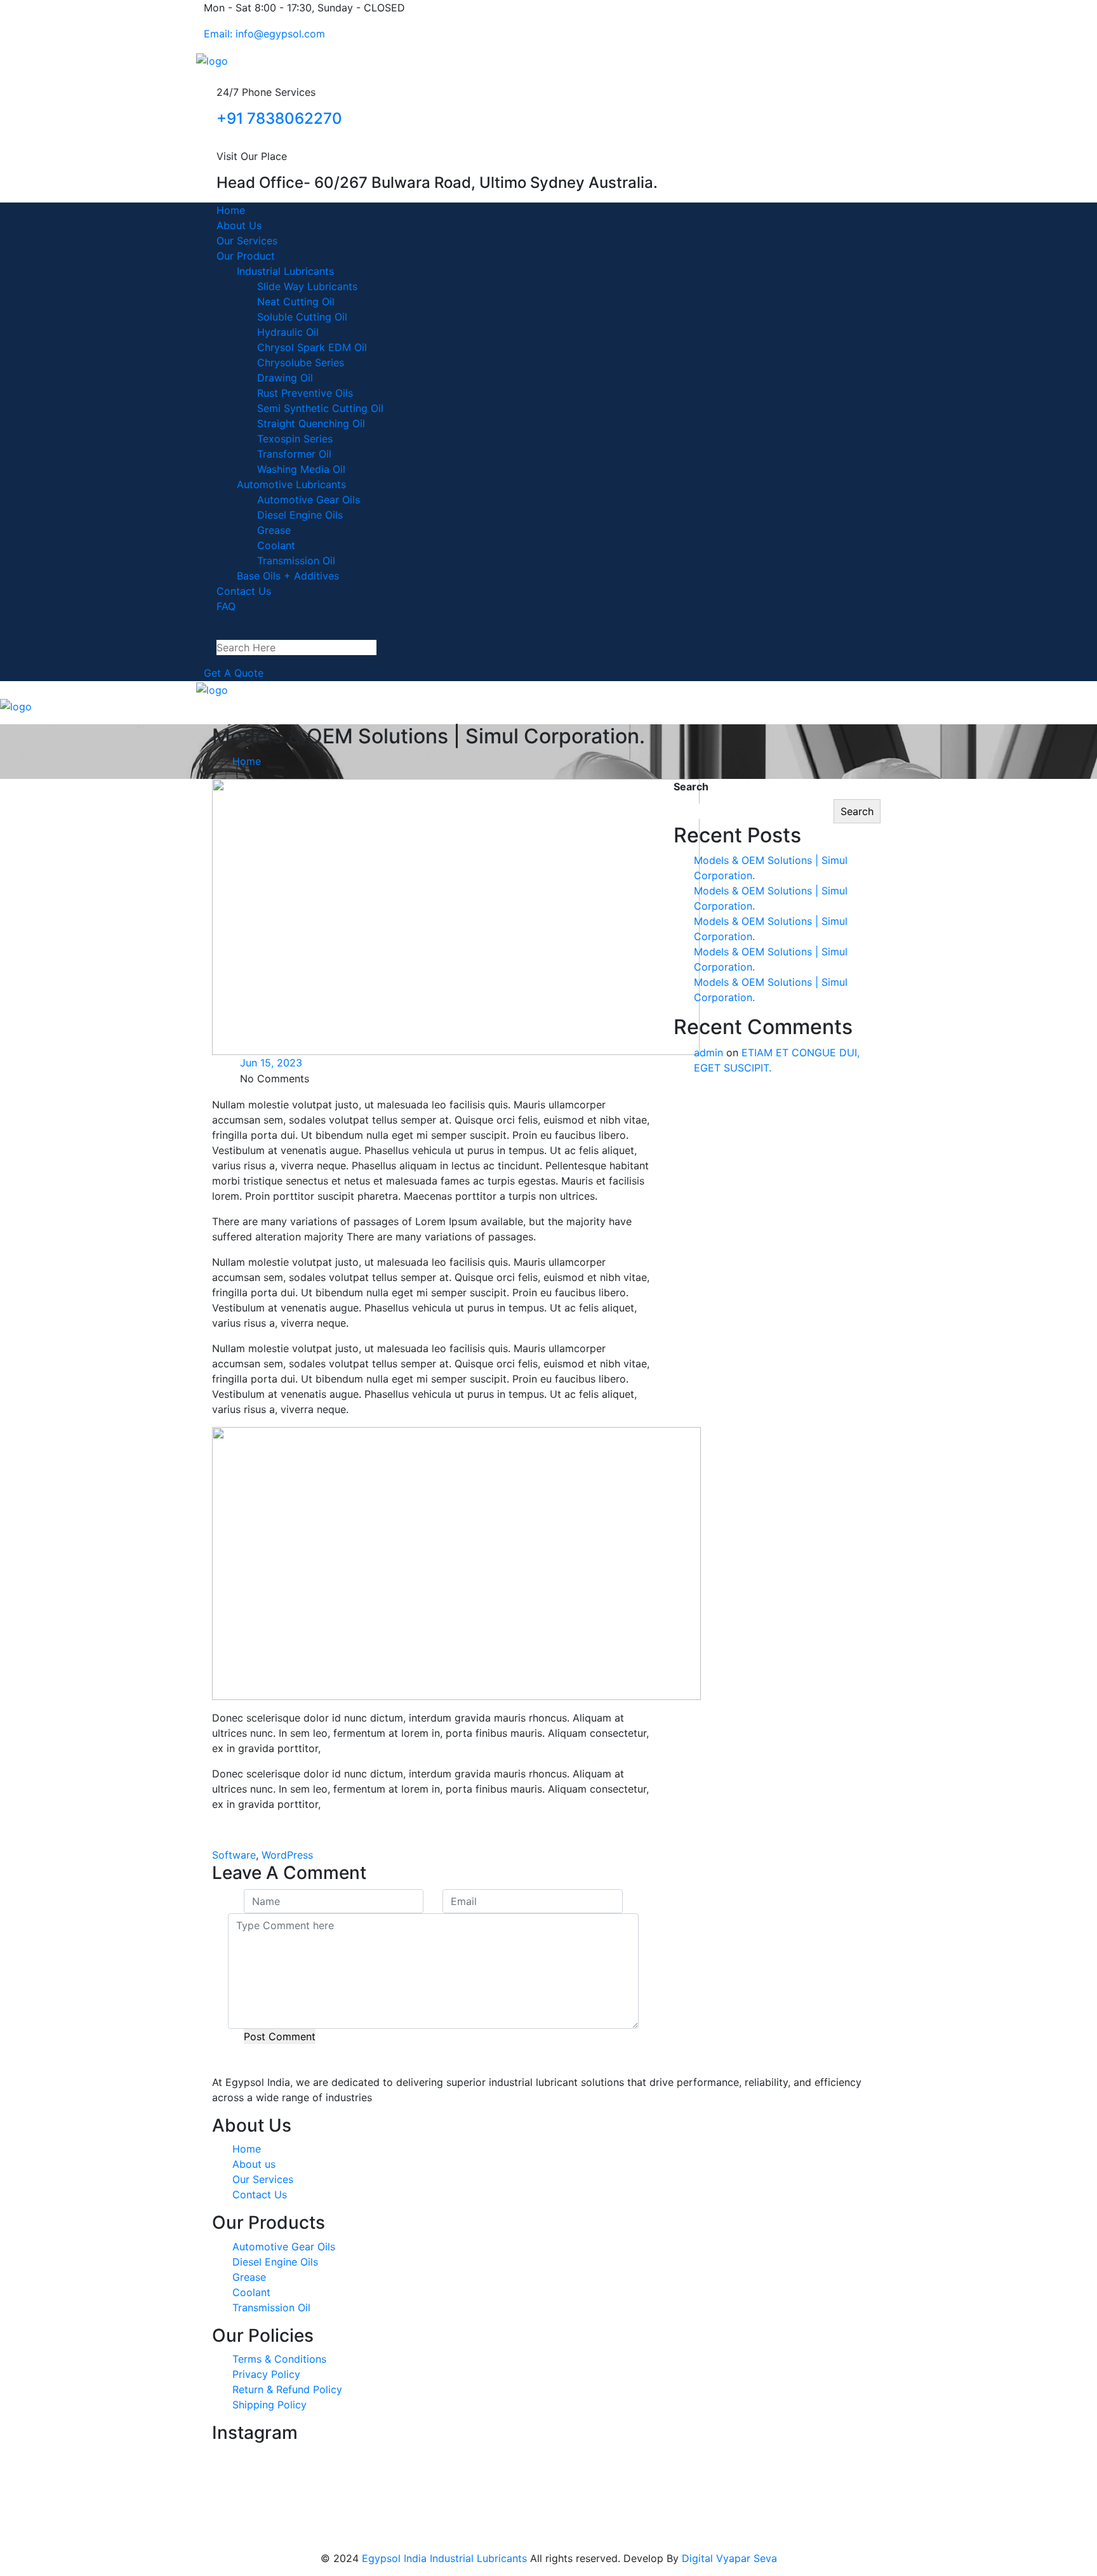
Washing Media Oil (301, 469)
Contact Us (244, 591)
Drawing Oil (285, 378)
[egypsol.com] (212, 60)
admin (708, 1052)
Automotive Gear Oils (309, 500)
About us (254, 2164)
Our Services (247, 241)
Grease (274, 530)
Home (231, 210)
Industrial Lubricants (285, 271)
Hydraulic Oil (288, 332)
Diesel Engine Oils (300, 515)
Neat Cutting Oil (296, 302)
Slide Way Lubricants (307, 286)
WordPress (287, 1855)
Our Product (246, 256)
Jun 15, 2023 (271, 1063)
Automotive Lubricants (291, 484)
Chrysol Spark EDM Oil (312, 347)
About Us (239, 225)
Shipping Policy (269, 2405)
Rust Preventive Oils (305, 393)
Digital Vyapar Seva (729, 2558)
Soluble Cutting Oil (302, 317)
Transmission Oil (296, 561)
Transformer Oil (294, 454)
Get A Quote (234, 673)
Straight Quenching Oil (311, 423)
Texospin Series (295, 439)
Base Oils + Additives (288, 576)
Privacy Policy (266, 2374)
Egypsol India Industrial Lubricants (444, 2558)
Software (234, 1855)
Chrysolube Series (301, 362)
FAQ (226, 606)
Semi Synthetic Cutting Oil (320, 408)
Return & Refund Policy (287, 2389)
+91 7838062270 (279, 118)
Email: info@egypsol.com (264, 34)
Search (691, 787)
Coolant (276, 545)
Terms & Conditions (279, 2359)
